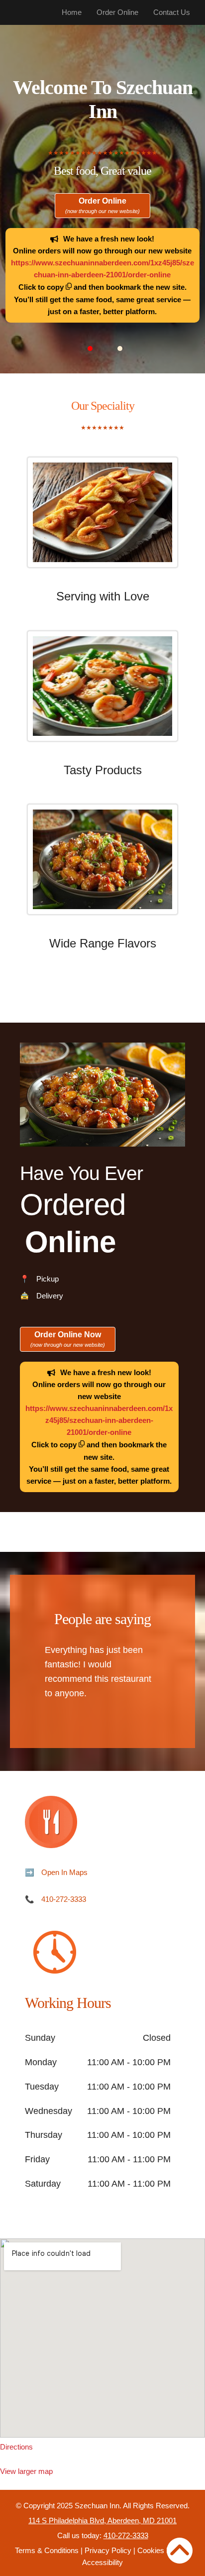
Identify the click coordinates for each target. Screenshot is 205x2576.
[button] (90, 349)
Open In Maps (64, 1872)
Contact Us (172, 12)
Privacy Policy (108, 2550)
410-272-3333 (64, 1899)
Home (72, 12)
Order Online (117, 12)
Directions (16, 2447)
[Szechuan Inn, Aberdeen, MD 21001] (102, 2338)
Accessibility (102, 2562)
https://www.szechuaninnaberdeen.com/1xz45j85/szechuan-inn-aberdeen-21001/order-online (99, 1420)
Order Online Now (68, 1339)
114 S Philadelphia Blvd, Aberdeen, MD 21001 (102, 2520)
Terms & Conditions (47, 2550)
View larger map (26, 2471)
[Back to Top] (180, 2551)
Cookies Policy (162, 2550)
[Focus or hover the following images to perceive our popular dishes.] (102, 520)
